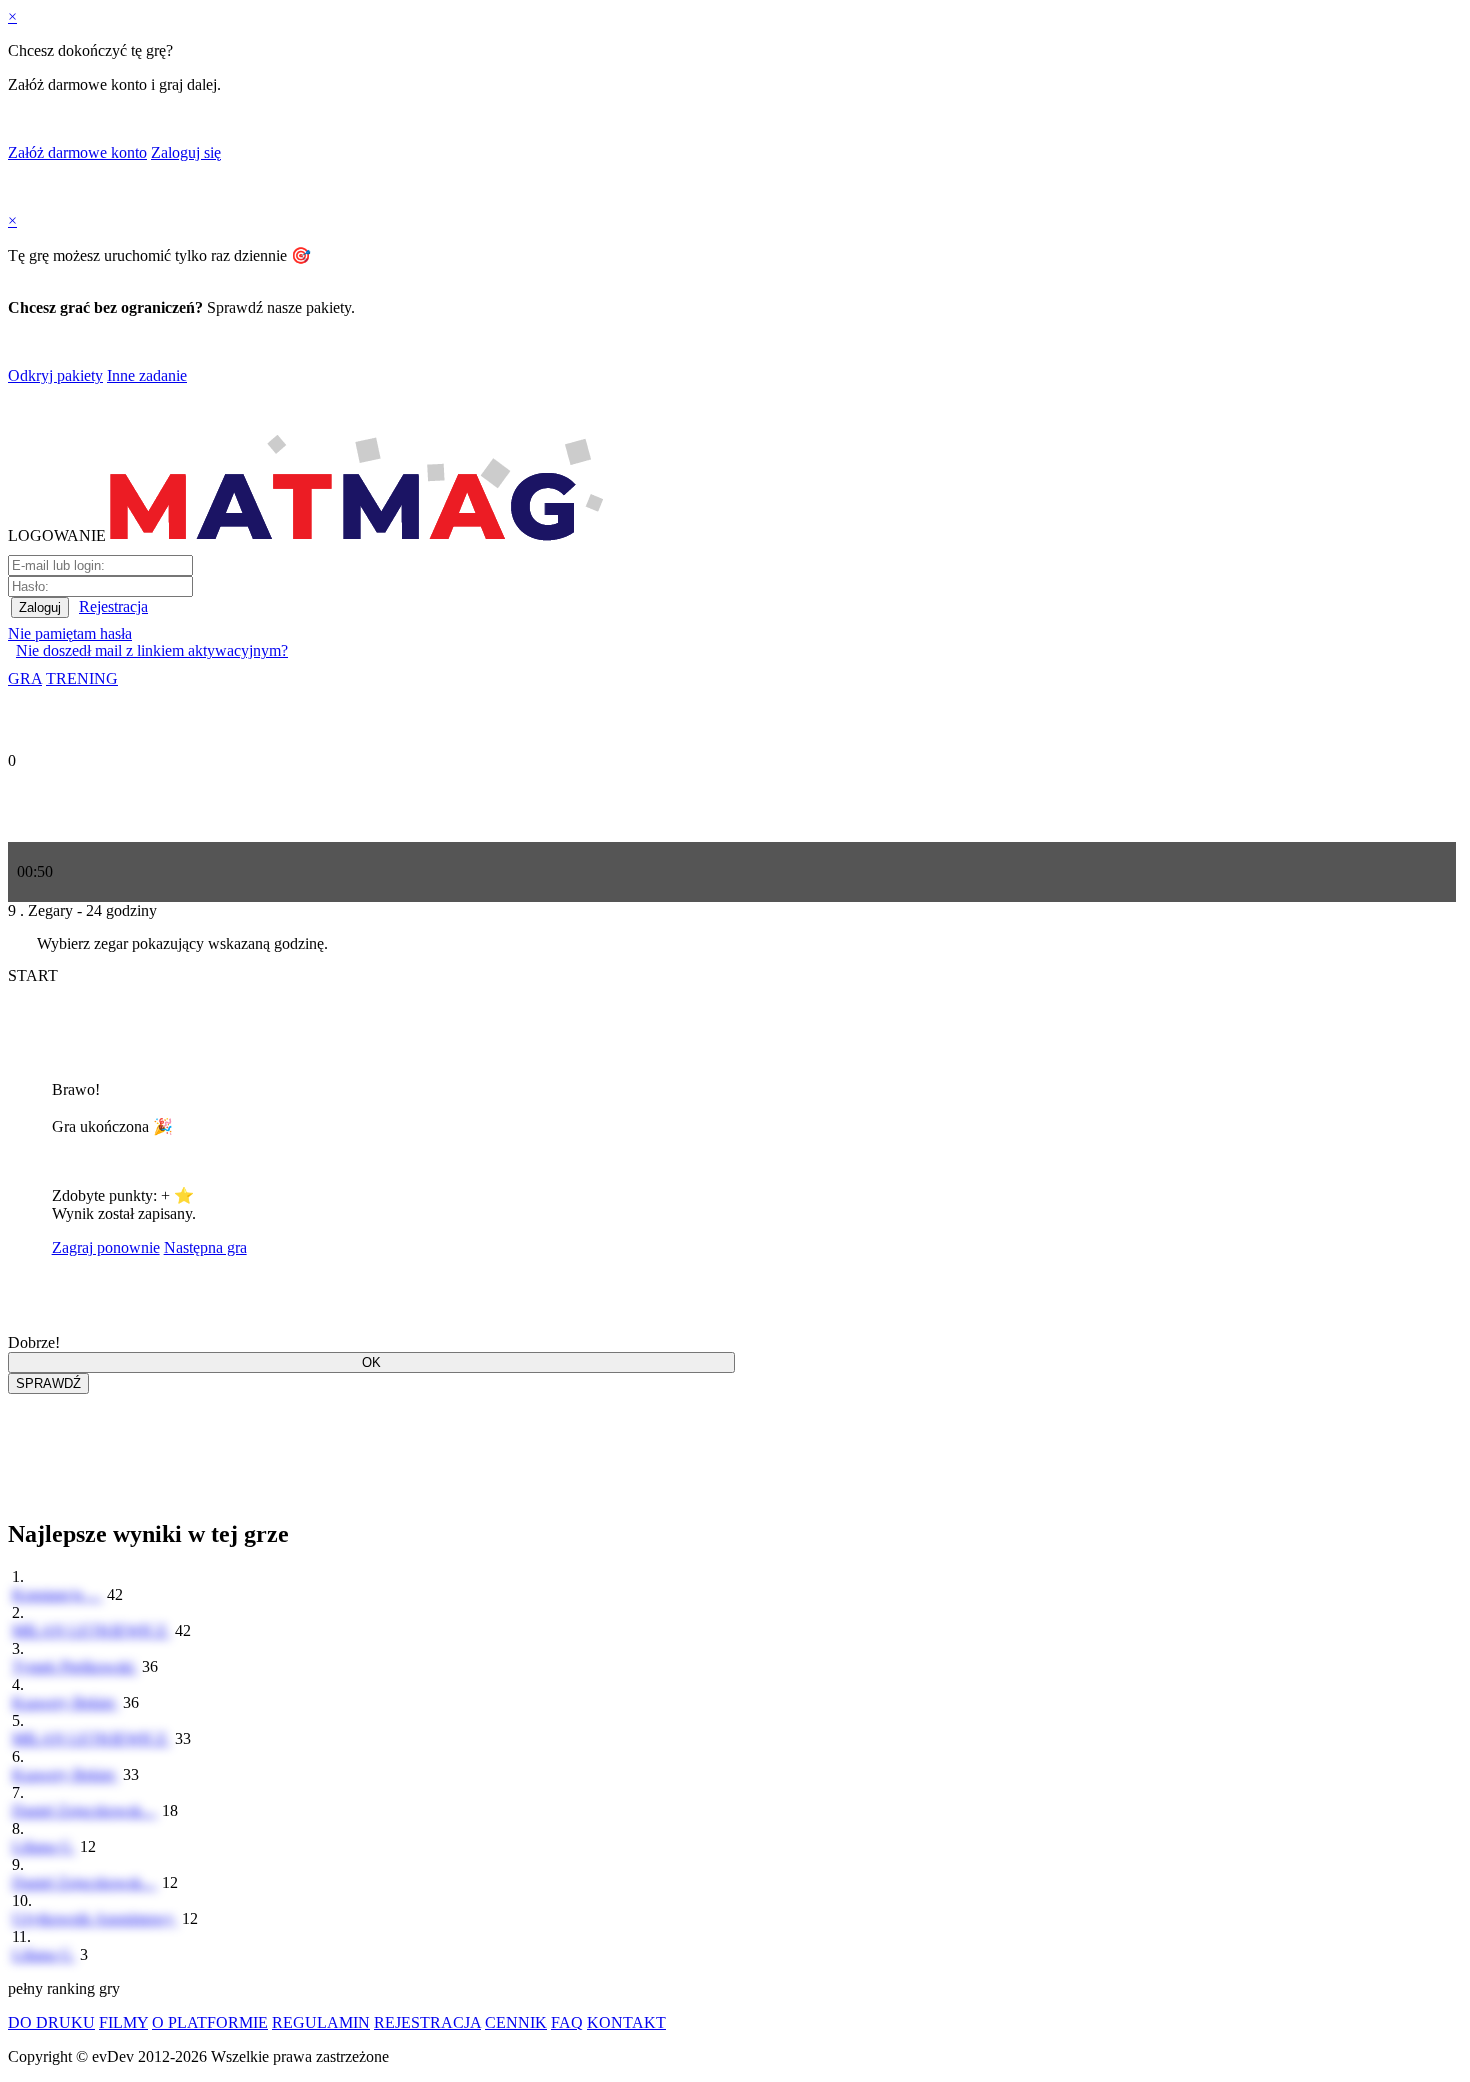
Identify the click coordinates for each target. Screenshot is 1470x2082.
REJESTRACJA (427, 2022)
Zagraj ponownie (106, 1247)
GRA (25, 678)
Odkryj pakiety (55, 375)
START (33, 975)
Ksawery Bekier (65, 1702)
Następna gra (205, 1247)
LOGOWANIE (57, 535)
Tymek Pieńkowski (75, 1666)
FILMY (123, 2022)
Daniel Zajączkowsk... (85, 1810)
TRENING (82, 678)
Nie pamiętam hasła (70, 633)
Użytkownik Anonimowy (95, 1918)
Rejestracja (113, 606)
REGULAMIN (321, 2022)
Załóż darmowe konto (77, 152)
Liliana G (44, 1846)
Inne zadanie (147, 375)
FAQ (567, 2022)
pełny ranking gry (64, 1988)
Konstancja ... (57, 1594)
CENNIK (516, 2022)
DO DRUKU (51, 2022)
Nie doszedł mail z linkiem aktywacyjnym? (152, 650)
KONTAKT (626, 2022)
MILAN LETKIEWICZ (91, 1630)
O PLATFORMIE (210, 2022)
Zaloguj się (186, 152)
